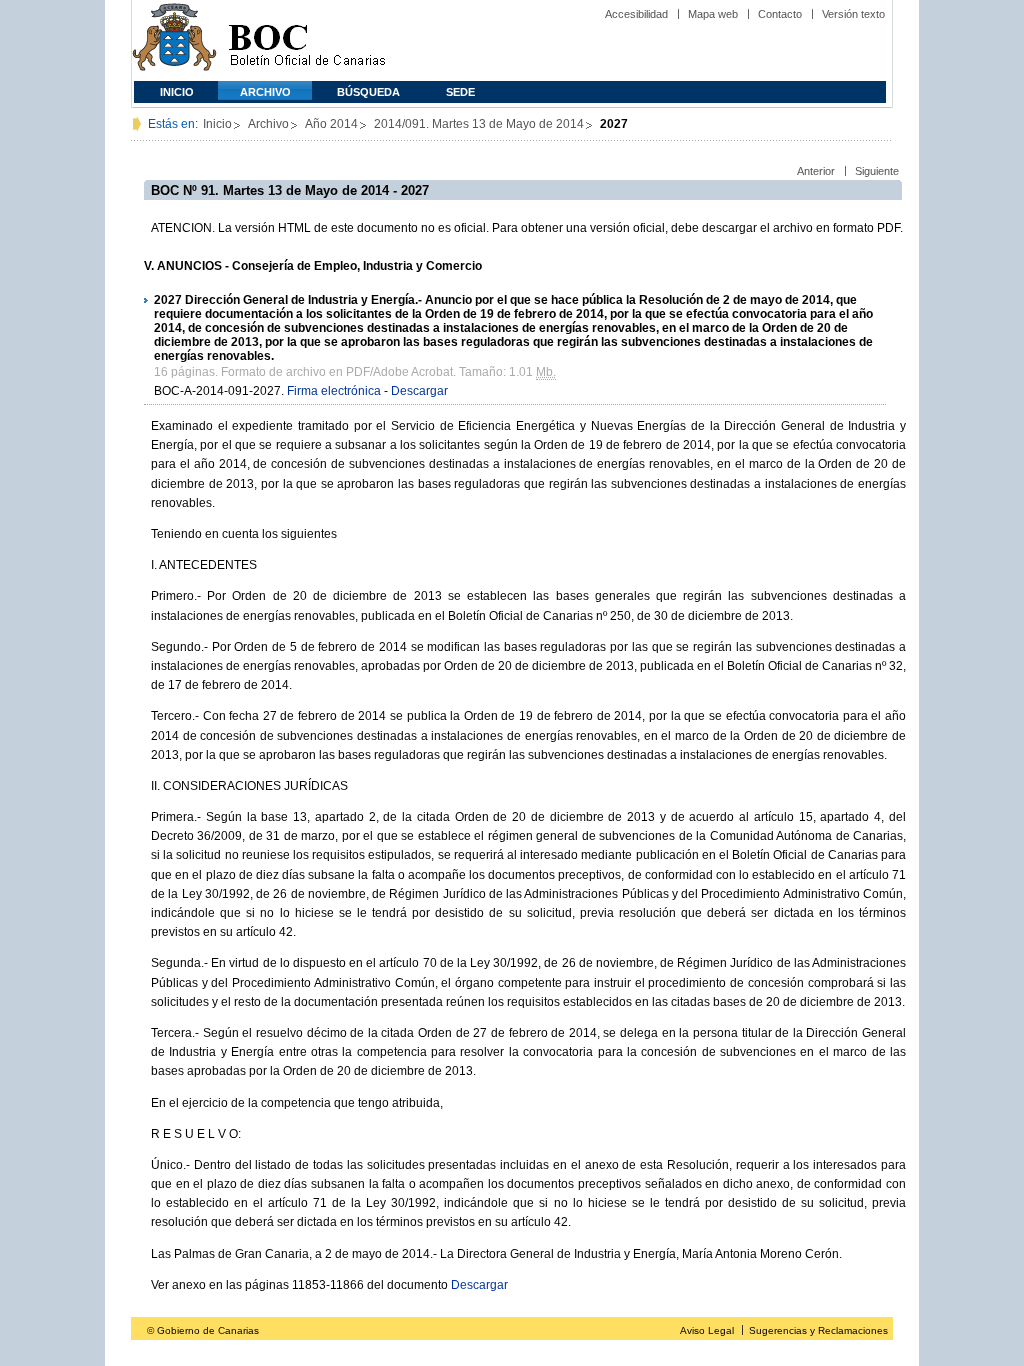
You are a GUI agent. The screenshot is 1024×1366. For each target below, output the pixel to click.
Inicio (177, 92)
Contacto (780, 14)
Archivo (265, 92)
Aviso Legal (707, 1330)
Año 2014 (331, 124)
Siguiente (877, 171)
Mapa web (713, 14)
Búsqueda (368, 92)
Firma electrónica (334, 391)
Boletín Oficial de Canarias (307, 40)
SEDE (460, 92)
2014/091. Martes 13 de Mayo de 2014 (479, 124)
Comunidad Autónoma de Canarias (174, 40)
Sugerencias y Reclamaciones (818, 1330)
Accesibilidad (636, 14)
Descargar (419, 391)
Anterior (816, 171)
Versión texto (853, 14)
